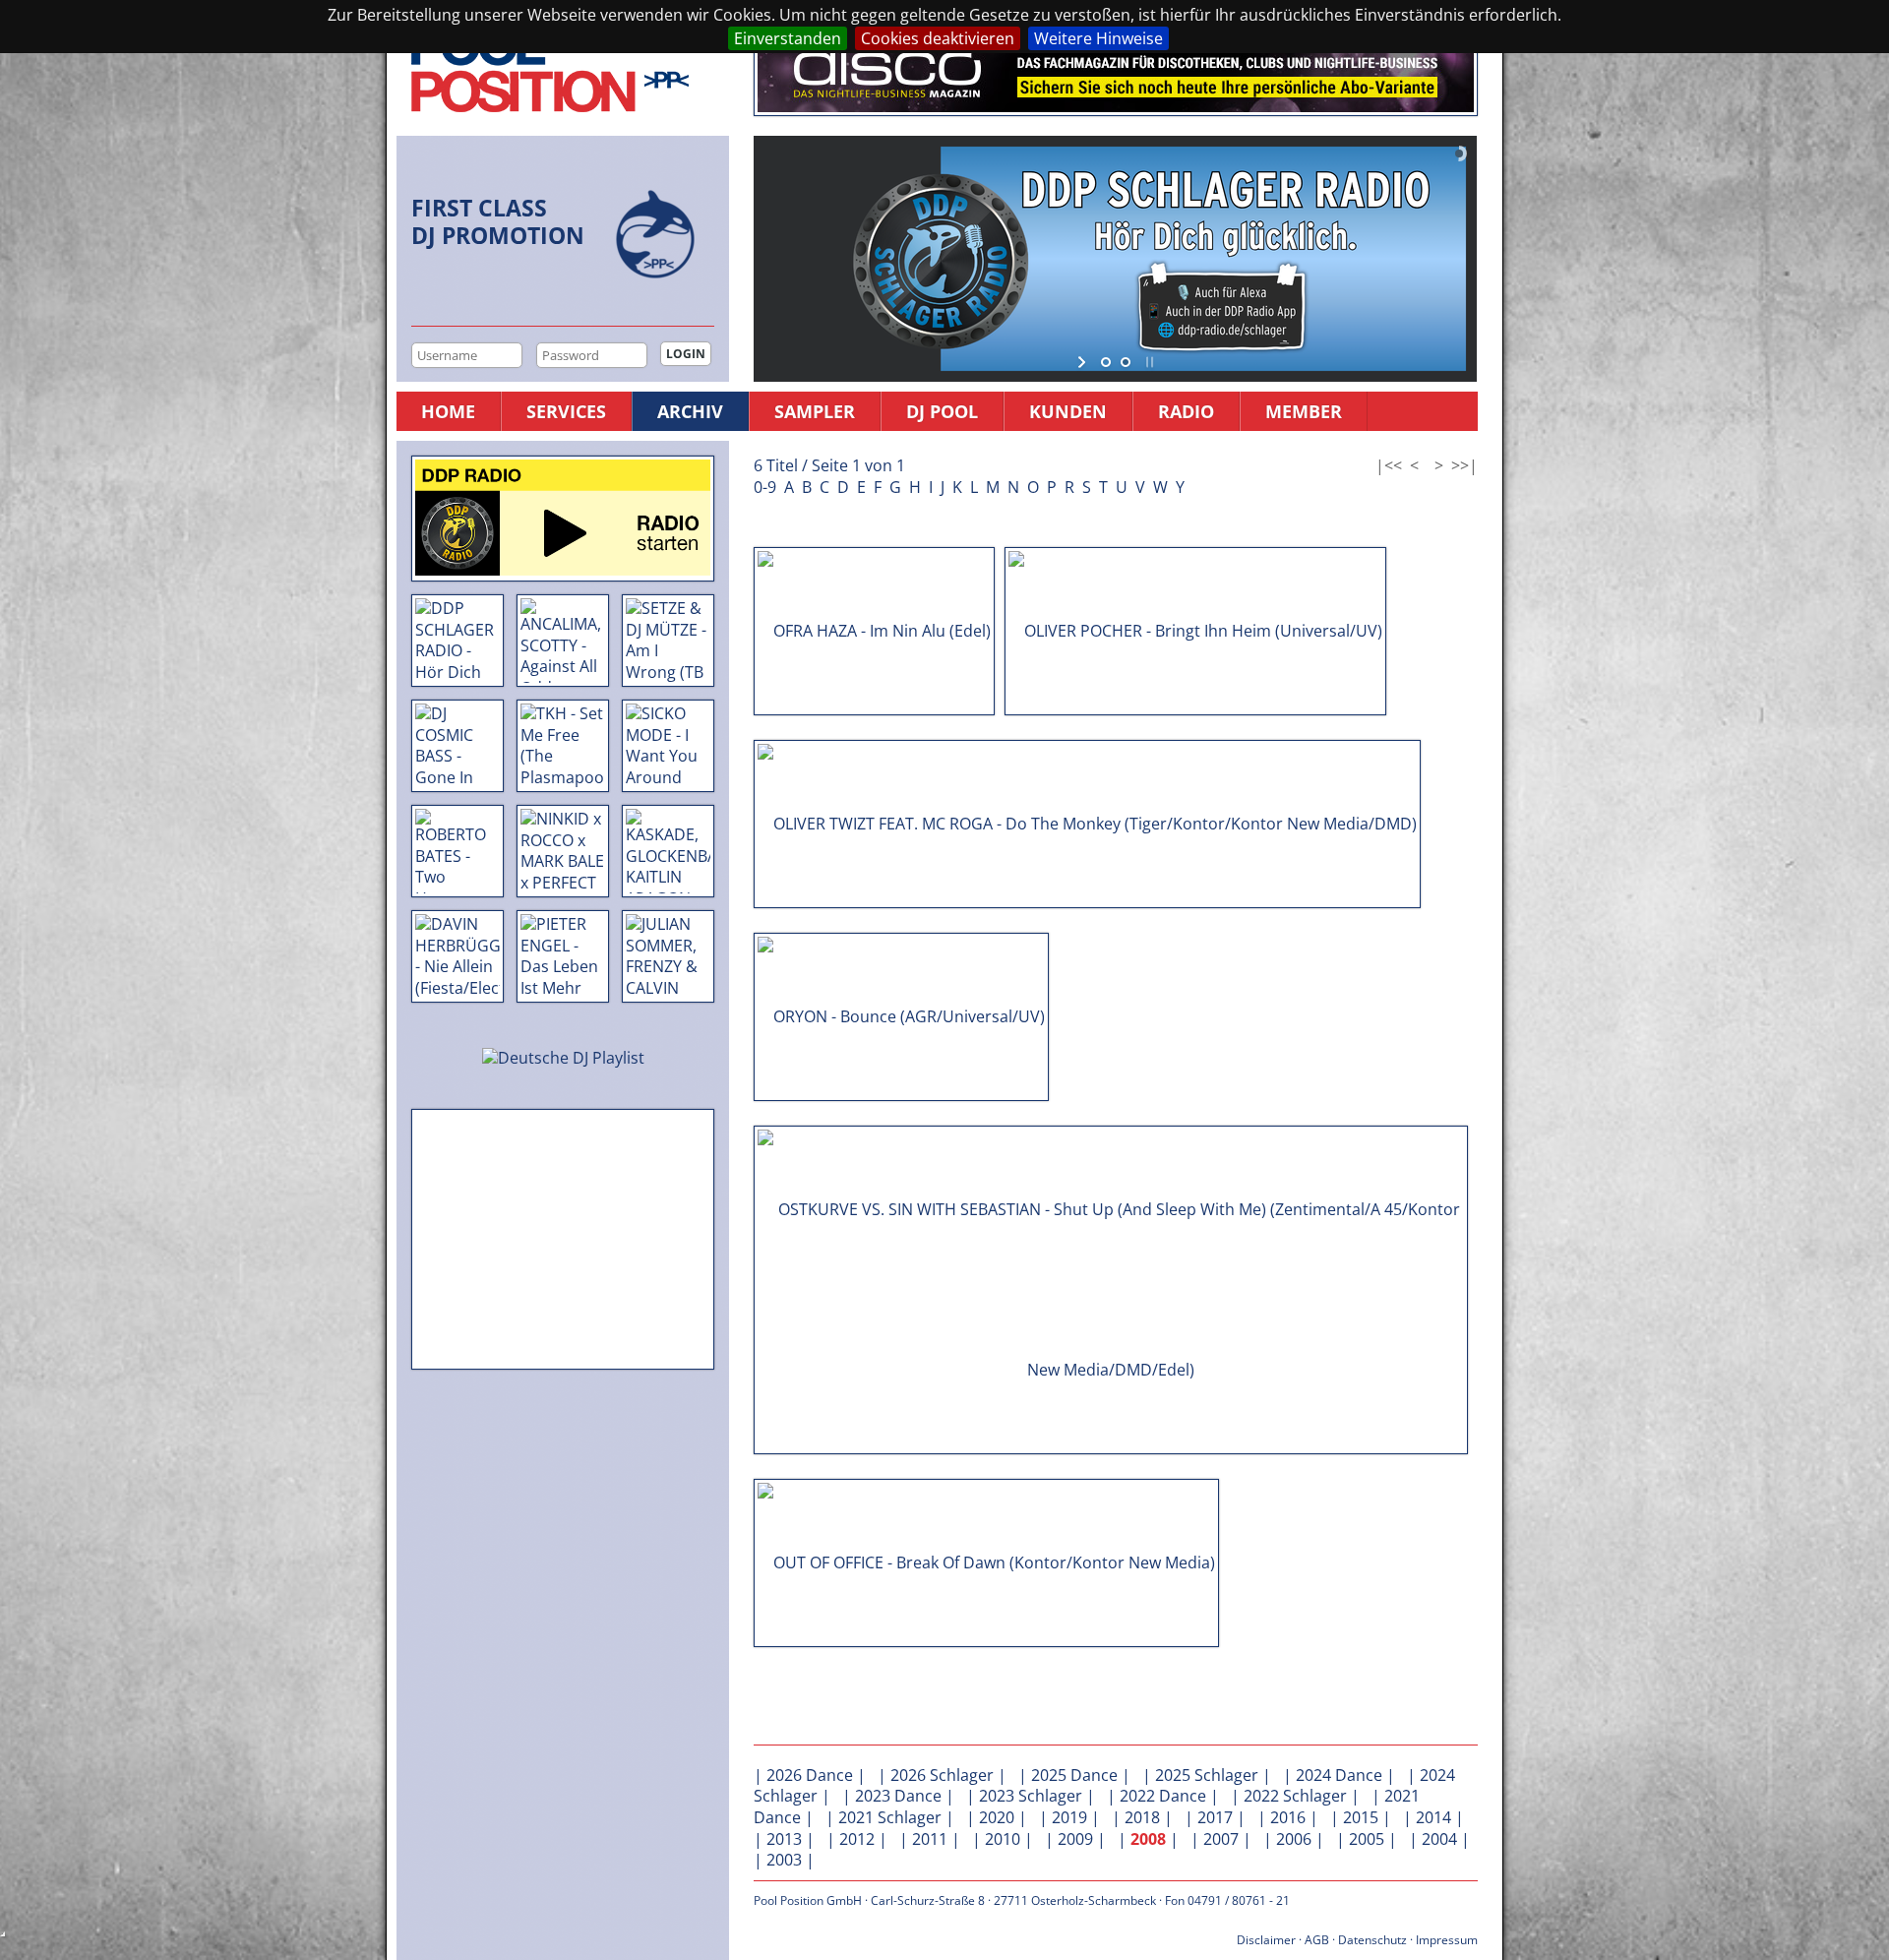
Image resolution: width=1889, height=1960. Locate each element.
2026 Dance (810, 1775)
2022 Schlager (1295, 1796)
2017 (1215, 1817)
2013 (784, 1839)
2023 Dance (898, 1796)
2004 (1439, 1839)
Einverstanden (788, 38)
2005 (1367, 1839)
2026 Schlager (942, 1775)
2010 (1003, 1839)
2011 (930, 1839)
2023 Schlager (1031, 1796)
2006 (1294, 1839)
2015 (1361, 1817)
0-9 (765, 487)
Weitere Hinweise (1098, 38)
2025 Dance (1074, 1775)
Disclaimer (1266, 1940)
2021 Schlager (890, 1817)
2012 (857, 1839)
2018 (1142, 1817)
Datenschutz (1372, 1940)
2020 (997, 1817)
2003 (784, 1860)
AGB (1317, 1940)
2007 (1221, 1839)
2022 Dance (1163, 1796)
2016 (1288, 1817)
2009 (1075, 1839)
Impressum (1447, 1940)
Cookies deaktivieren (938, 38)
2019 (1069, 1817)
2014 (1433, 1817)
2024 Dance (1339, 1775)
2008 (1148, 1839)
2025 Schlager (1207, 1775)
